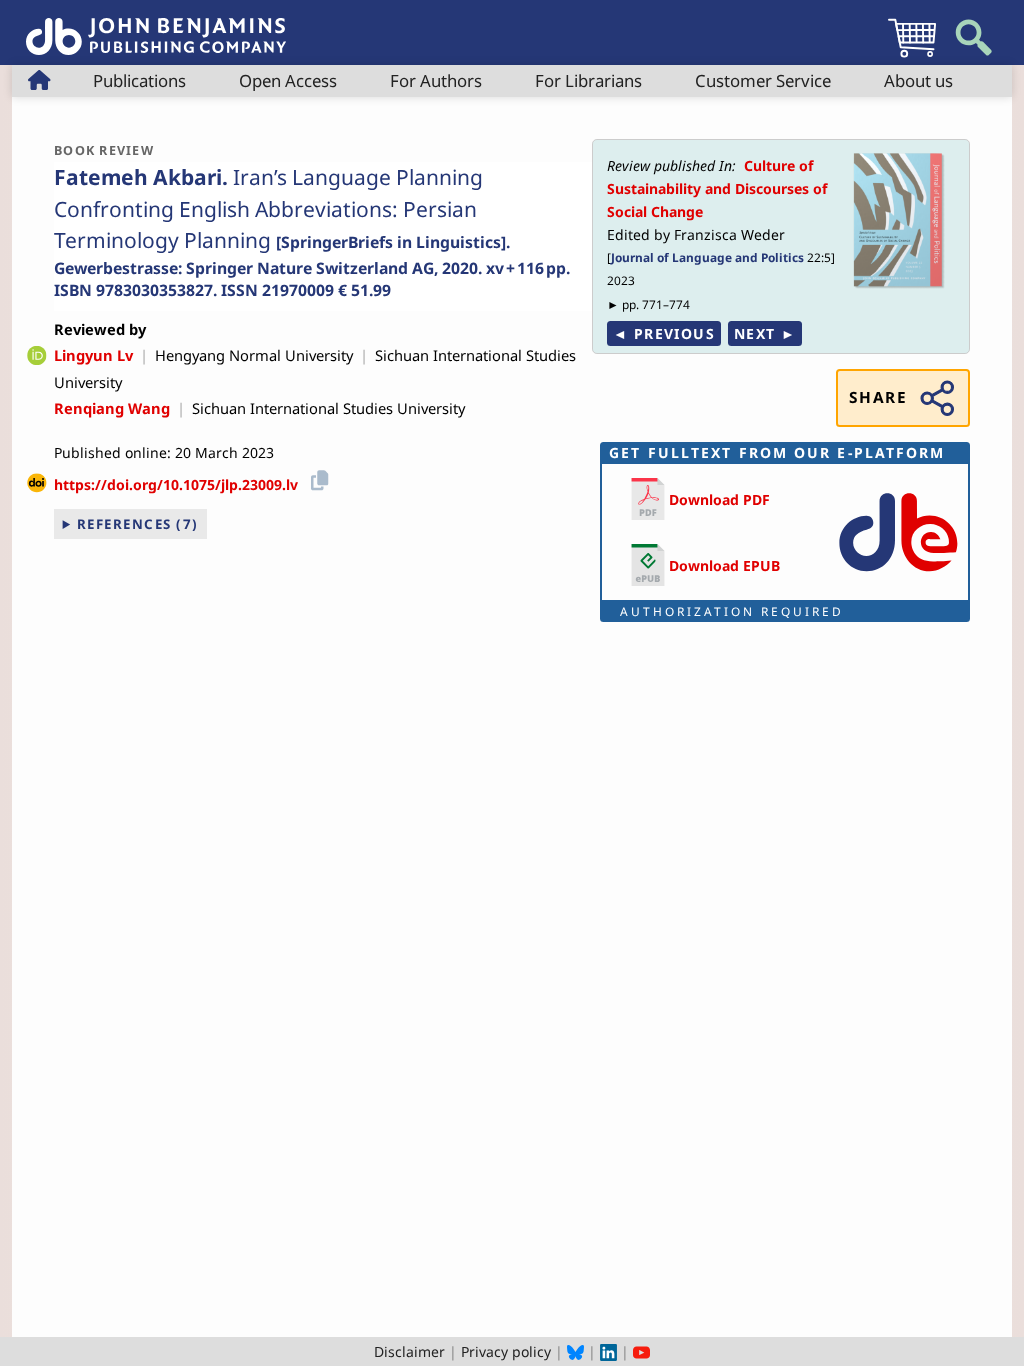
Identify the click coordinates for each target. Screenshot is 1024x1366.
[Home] (156, 25)
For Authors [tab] (436, 80)
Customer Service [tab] (763, 80)
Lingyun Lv (93, 355)
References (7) (138, 524)
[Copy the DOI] (316, 477)
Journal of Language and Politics (707, 257)
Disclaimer (409, 1351)
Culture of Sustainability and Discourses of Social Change (717, 188)
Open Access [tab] (288, 80)
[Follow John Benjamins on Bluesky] (575, 1351)
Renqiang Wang (112, 408)
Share (878, 397)
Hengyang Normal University (254, 355)
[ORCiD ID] (37, 357)
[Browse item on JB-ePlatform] (898, 575)
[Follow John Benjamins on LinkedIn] (608, 1351)
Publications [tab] (139, 80)
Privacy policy (506, 1351)
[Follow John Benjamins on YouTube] (641, 1351)
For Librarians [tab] (588, 80)
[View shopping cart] (912, 56)
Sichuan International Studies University (328, 408)
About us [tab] (918, 80)
